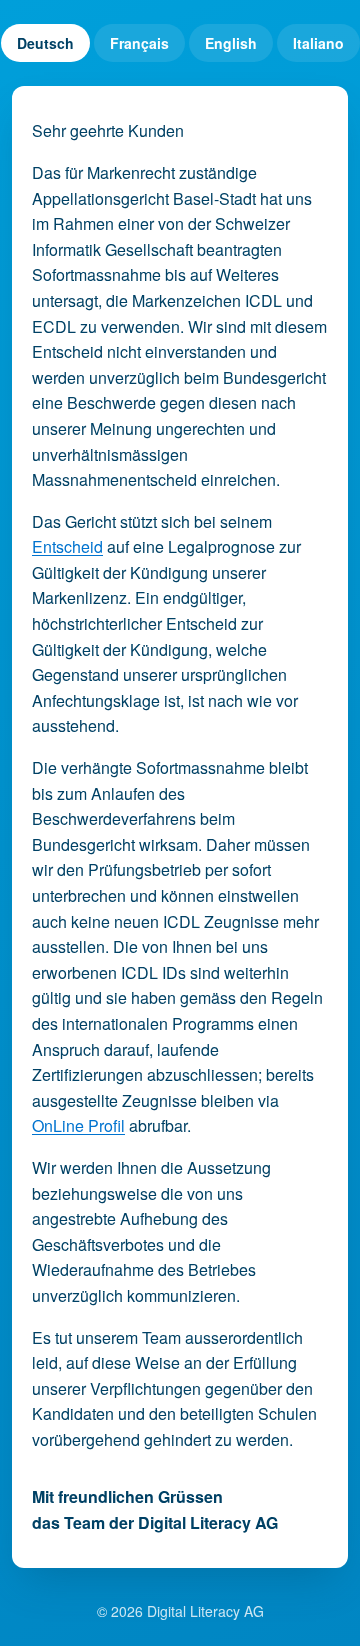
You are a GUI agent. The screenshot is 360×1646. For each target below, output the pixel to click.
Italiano (318, 43)
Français (139, 43)
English (231, 43)
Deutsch (45, 43)
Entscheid (67, 546)
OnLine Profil (78, 1125)
